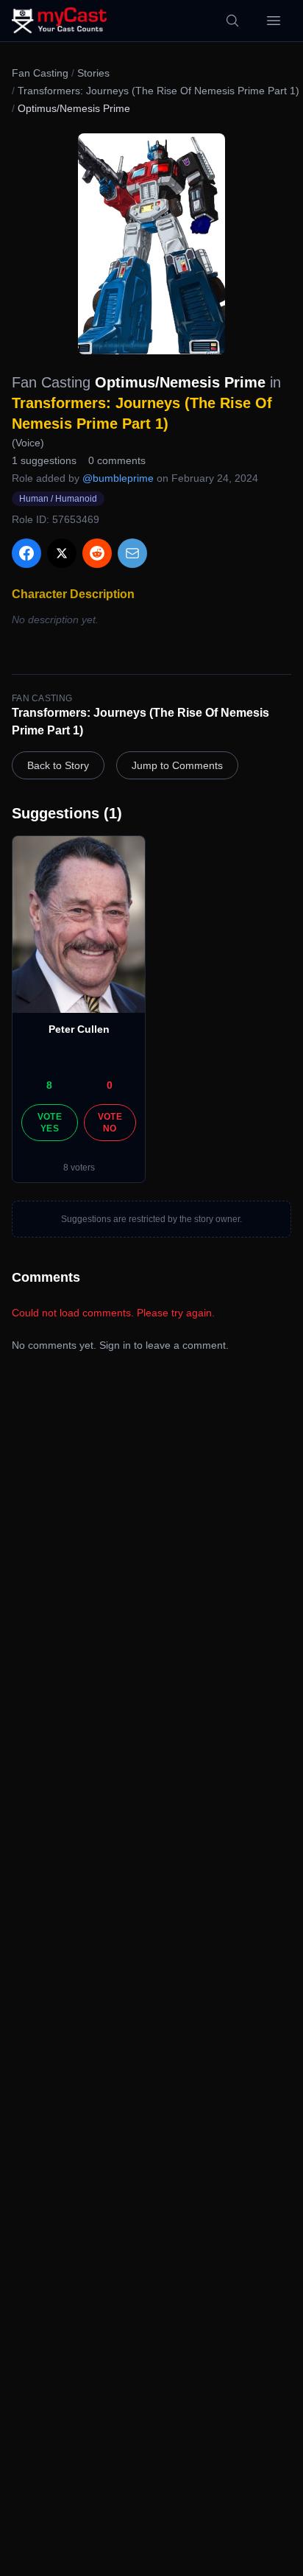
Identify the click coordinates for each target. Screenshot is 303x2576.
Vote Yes (50, 1123)
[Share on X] (62, 553)
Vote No (110, 1123)
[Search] (232, 21)
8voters (79, 1168)
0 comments (117, 460)
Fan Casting (40, 73)
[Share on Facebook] (26, 553)
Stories (93, 73)
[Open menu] (274, 21)
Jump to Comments (177, 765)
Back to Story (58, 765)
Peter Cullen (79, 1029)
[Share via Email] (132, 553)
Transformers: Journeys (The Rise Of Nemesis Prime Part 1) (158, 91)
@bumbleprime (118, 478)
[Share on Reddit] (97, 553)
